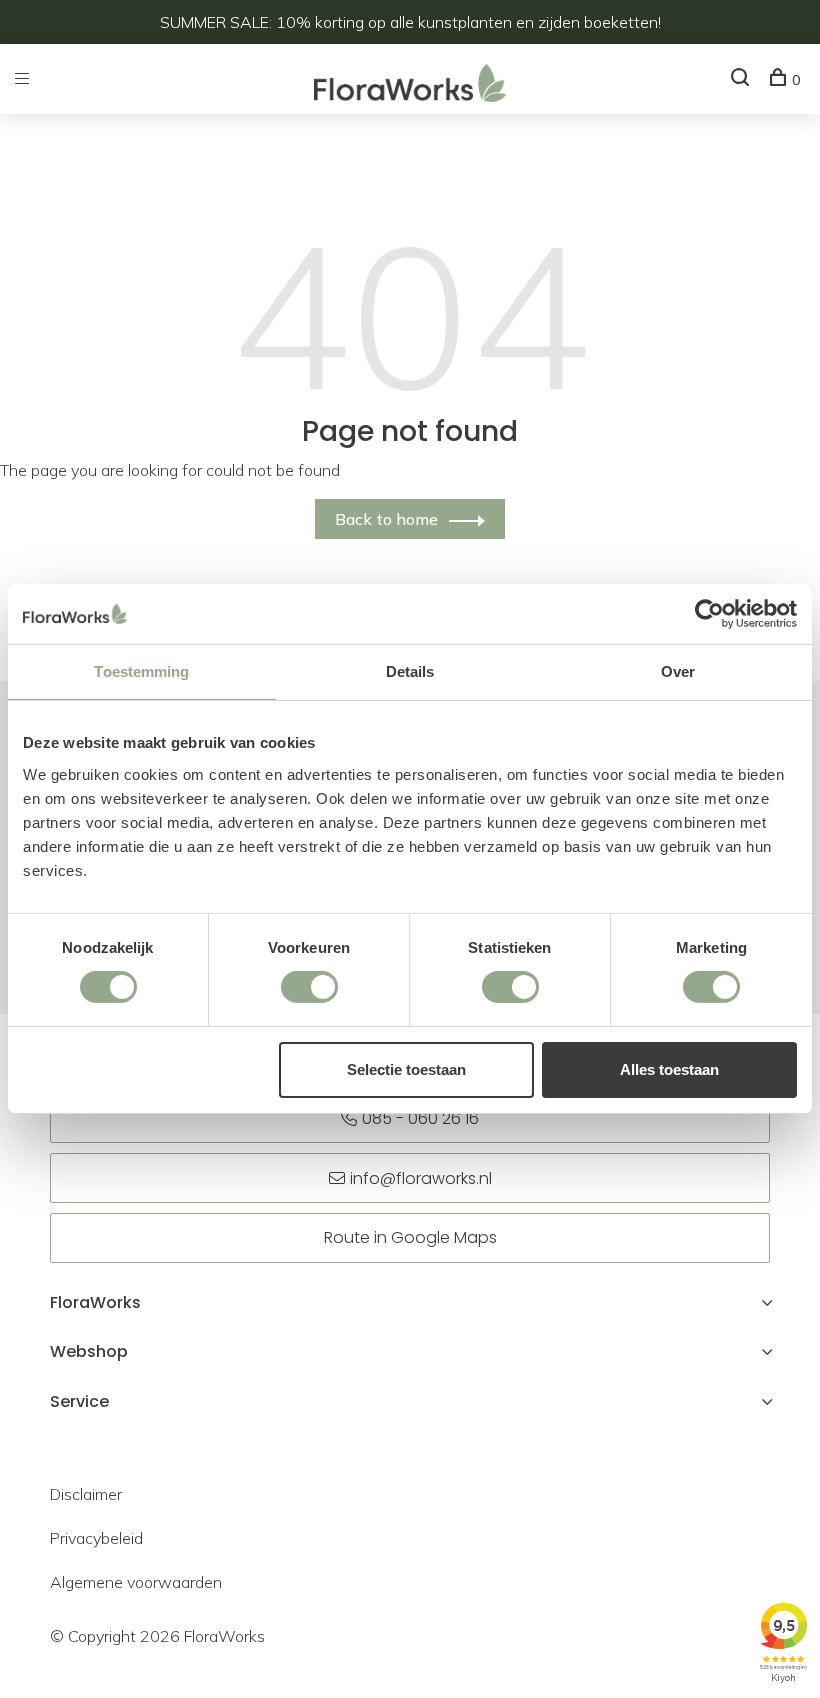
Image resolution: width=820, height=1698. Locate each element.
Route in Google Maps (410, 1237)
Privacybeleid (96, 1538)
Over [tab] (678, 671)
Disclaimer (86, 1494)
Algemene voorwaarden (136, 1582)
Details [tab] (410, 671)
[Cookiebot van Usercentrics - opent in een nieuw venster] (709, 614)
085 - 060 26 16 (420, 1118)
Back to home (386, 519)
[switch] (309, 987)
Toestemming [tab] (141, 671)
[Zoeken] (742, 80)
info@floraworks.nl (421, 1178)
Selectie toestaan (406, 1069)
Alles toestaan (669, 1069)
